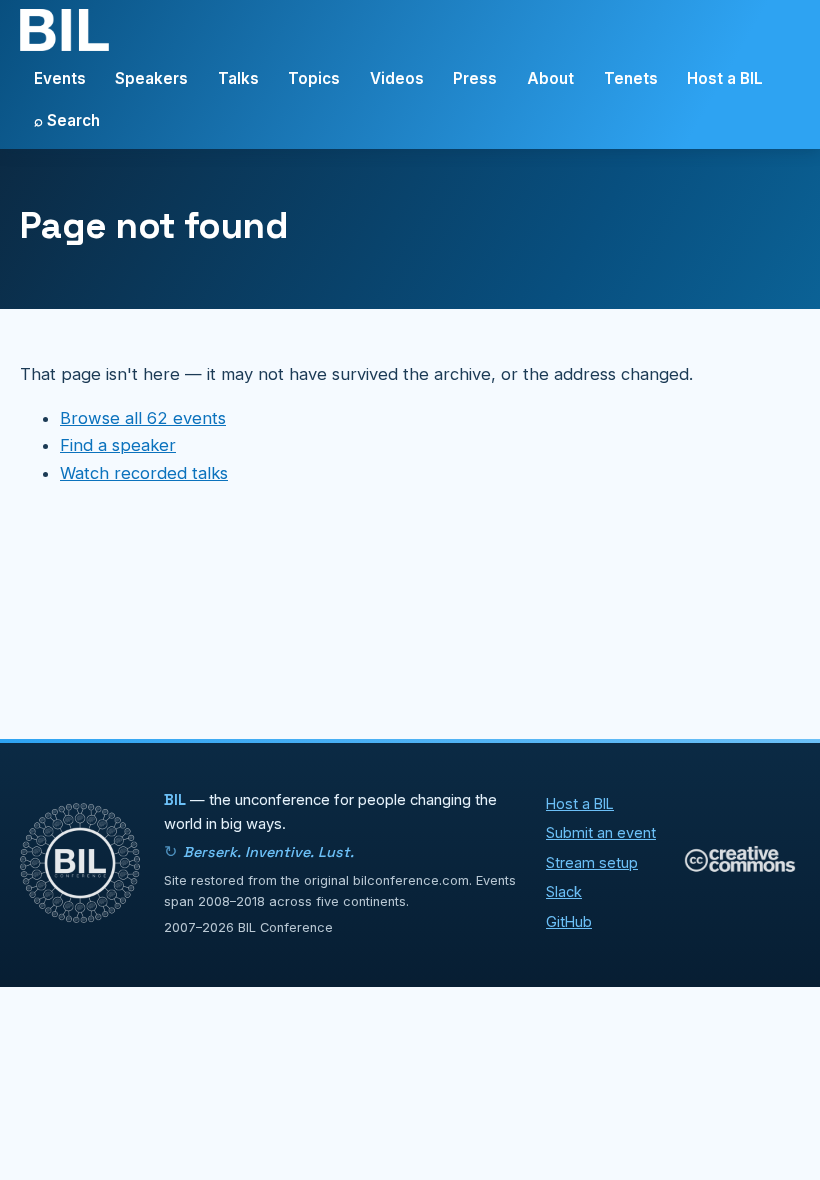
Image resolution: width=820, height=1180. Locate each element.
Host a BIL (725, 78)
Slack (564, 891)
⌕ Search (67, 120)
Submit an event (601, 832)
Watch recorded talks (144, 473)
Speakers (151, 78)
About (550, 78)
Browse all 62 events (143, 418)
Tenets (631, 78)
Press (475, 78)
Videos (397, 78)
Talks (238, 78)
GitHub (569, 921)
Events (60, 78)
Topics (314, 78)
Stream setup (592, 862)
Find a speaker (118, 445)
